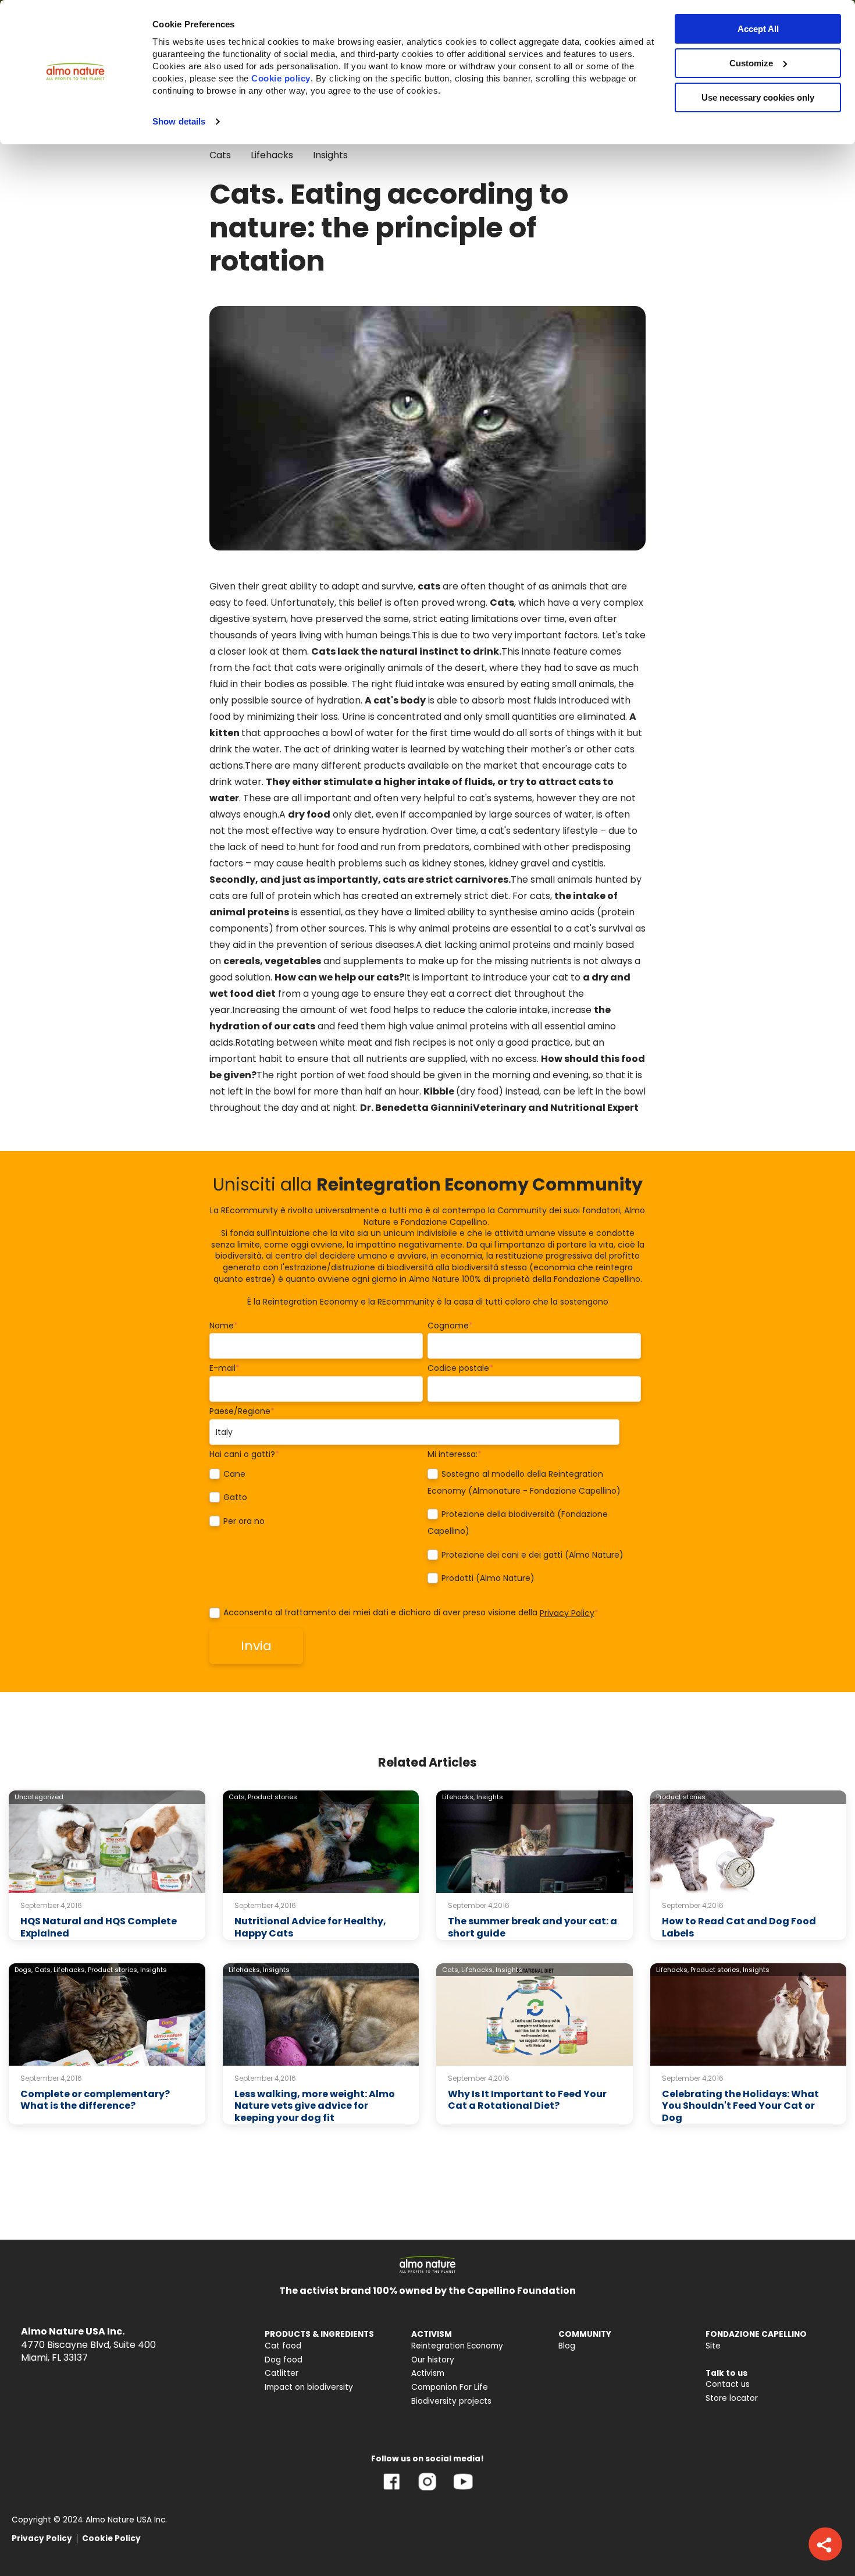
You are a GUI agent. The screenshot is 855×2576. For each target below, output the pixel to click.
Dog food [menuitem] (284, 2360)
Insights (330, 155)
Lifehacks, (458, 1797)
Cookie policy (281, 78)
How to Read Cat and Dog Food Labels (739, 1927)
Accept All (758, 29)
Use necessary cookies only (758, 97)
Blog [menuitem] (567, 2346)
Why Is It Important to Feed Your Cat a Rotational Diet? (527, 2100)
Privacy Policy (567, 1613)
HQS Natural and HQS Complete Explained (99, 1927)
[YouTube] (463, 2490)
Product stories (272, 1797)
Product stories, (113, 1970)
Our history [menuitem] (433, 2360)
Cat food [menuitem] (283, 2346)
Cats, (237, 1797)
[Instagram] (427, 2490)
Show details (179, 121)
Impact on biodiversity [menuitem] (309, 2387)
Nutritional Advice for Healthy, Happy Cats (310, 1927)
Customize (751, 63)
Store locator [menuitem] (732, 2398)
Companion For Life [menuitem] (450, 2387)
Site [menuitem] (713, 2346)
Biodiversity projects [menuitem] (451, 2401)
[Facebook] (392, 2490)
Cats (220, 155)
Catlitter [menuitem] (282, 2373)
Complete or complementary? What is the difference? (95, 2100)
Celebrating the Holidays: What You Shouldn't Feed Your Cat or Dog (740, 2106)
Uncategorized (39, 1797)
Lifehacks (272, 155)
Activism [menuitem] (428, 2373)
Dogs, (24, 1970)
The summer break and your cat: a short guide (532, 1927)
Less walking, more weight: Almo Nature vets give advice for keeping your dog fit (315, 2106)
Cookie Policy (111, 2538)
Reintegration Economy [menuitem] (457, 2346)
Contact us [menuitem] (728, 2384)
